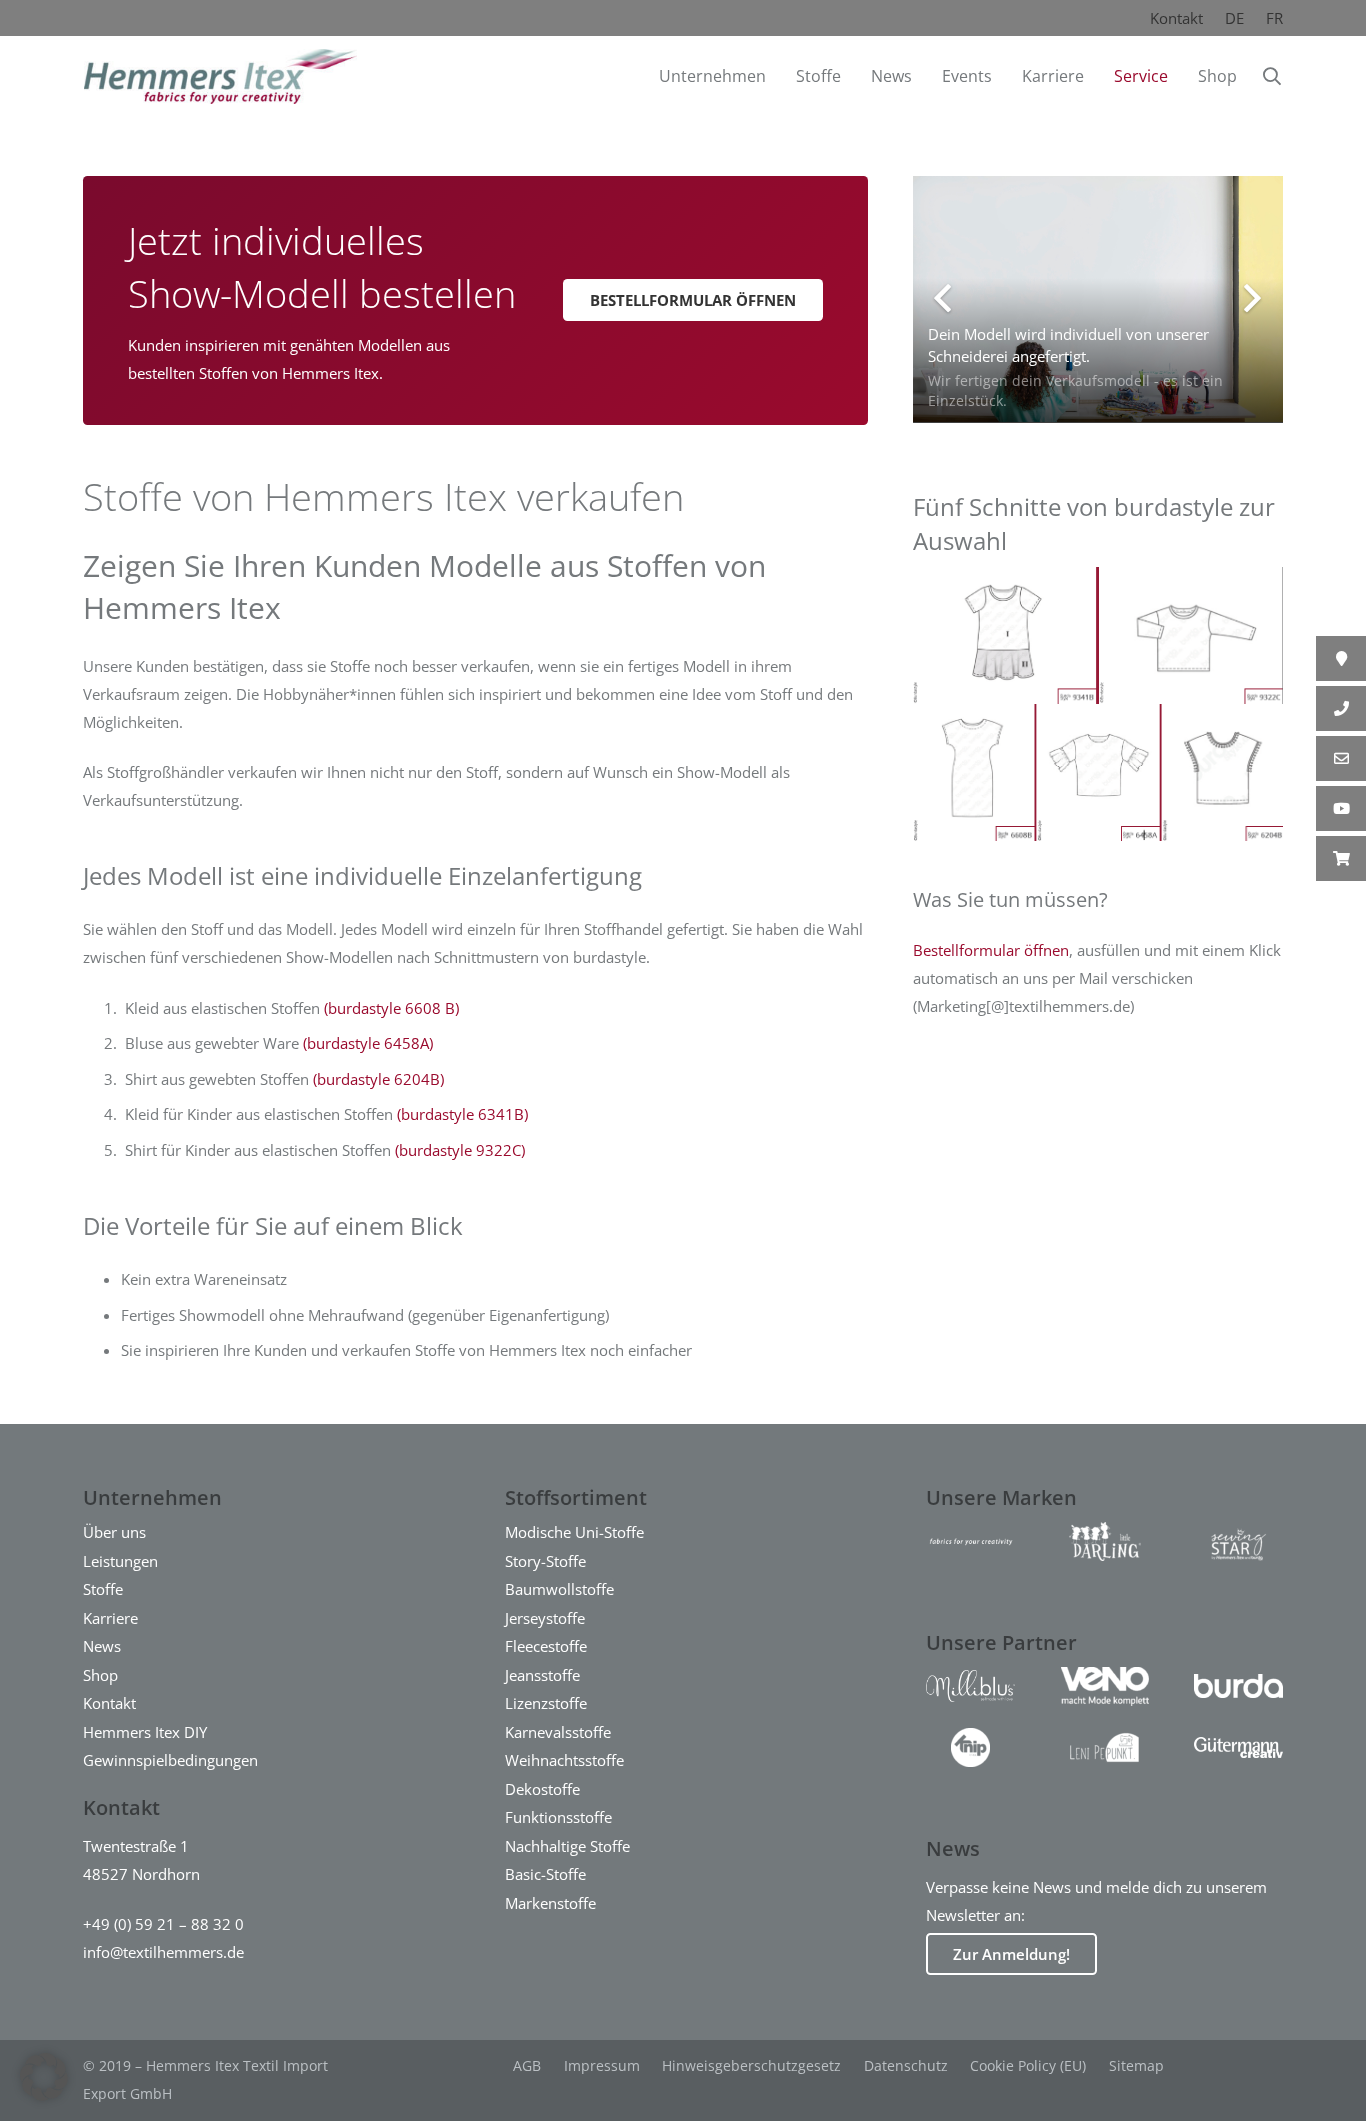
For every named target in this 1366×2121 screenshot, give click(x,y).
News (102, 1646)
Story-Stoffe (545, 1561)
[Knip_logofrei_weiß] (970, 1747)
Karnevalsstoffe (558, 1732)
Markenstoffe (550, 1903)
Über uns (114, 1532)
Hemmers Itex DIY (145, 1732)
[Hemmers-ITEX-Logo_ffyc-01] (970, 1541)
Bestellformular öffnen (991, 950)
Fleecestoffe (546, 1646)
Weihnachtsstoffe (564, 1760)
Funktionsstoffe (558, 1817)
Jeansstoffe (542, 1675)
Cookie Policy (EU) (1028, 2065)
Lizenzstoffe (546, 1703)
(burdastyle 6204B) (378, 1079)
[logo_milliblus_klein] (970, 1686)
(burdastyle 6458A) (368, 1043)
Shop (100, 1675)
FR (1274, 18)
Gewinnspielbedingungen (170, 1760)
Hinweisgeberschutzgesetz (751, 2065)
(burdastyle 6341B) (462, 1114)
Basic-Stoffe (545, 1874)
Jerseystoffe (545, 1618)
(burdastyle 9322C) (460, 1150)
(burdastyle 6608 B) (391, 1008)
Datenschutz (906, 2065)
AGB (527, 2065)
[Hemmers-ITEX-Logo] (220, 76)
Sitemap (1136, 2065)
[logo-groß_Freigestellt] (1104, 1541)
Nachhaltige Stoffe (567, 1846)
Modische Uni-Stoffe (574, 1532)
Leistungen (120, 1561)
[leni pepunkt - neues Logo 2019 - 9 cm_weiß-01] (1104, 1747)
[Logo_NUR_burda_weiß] (1238, 1686)
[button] (1272, 76)
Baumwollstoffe (559, 1589)
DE (1234, 18)
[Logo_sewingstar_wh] (1238, 1541)
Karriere (110, 1618)
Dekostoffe (542, 1789)
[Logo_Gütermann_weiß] (1238, 1747)
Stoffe (103, 1589)
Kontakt (1176, 18)
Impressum (602, 2065)
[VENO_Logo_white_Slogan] (1104, 1686)
